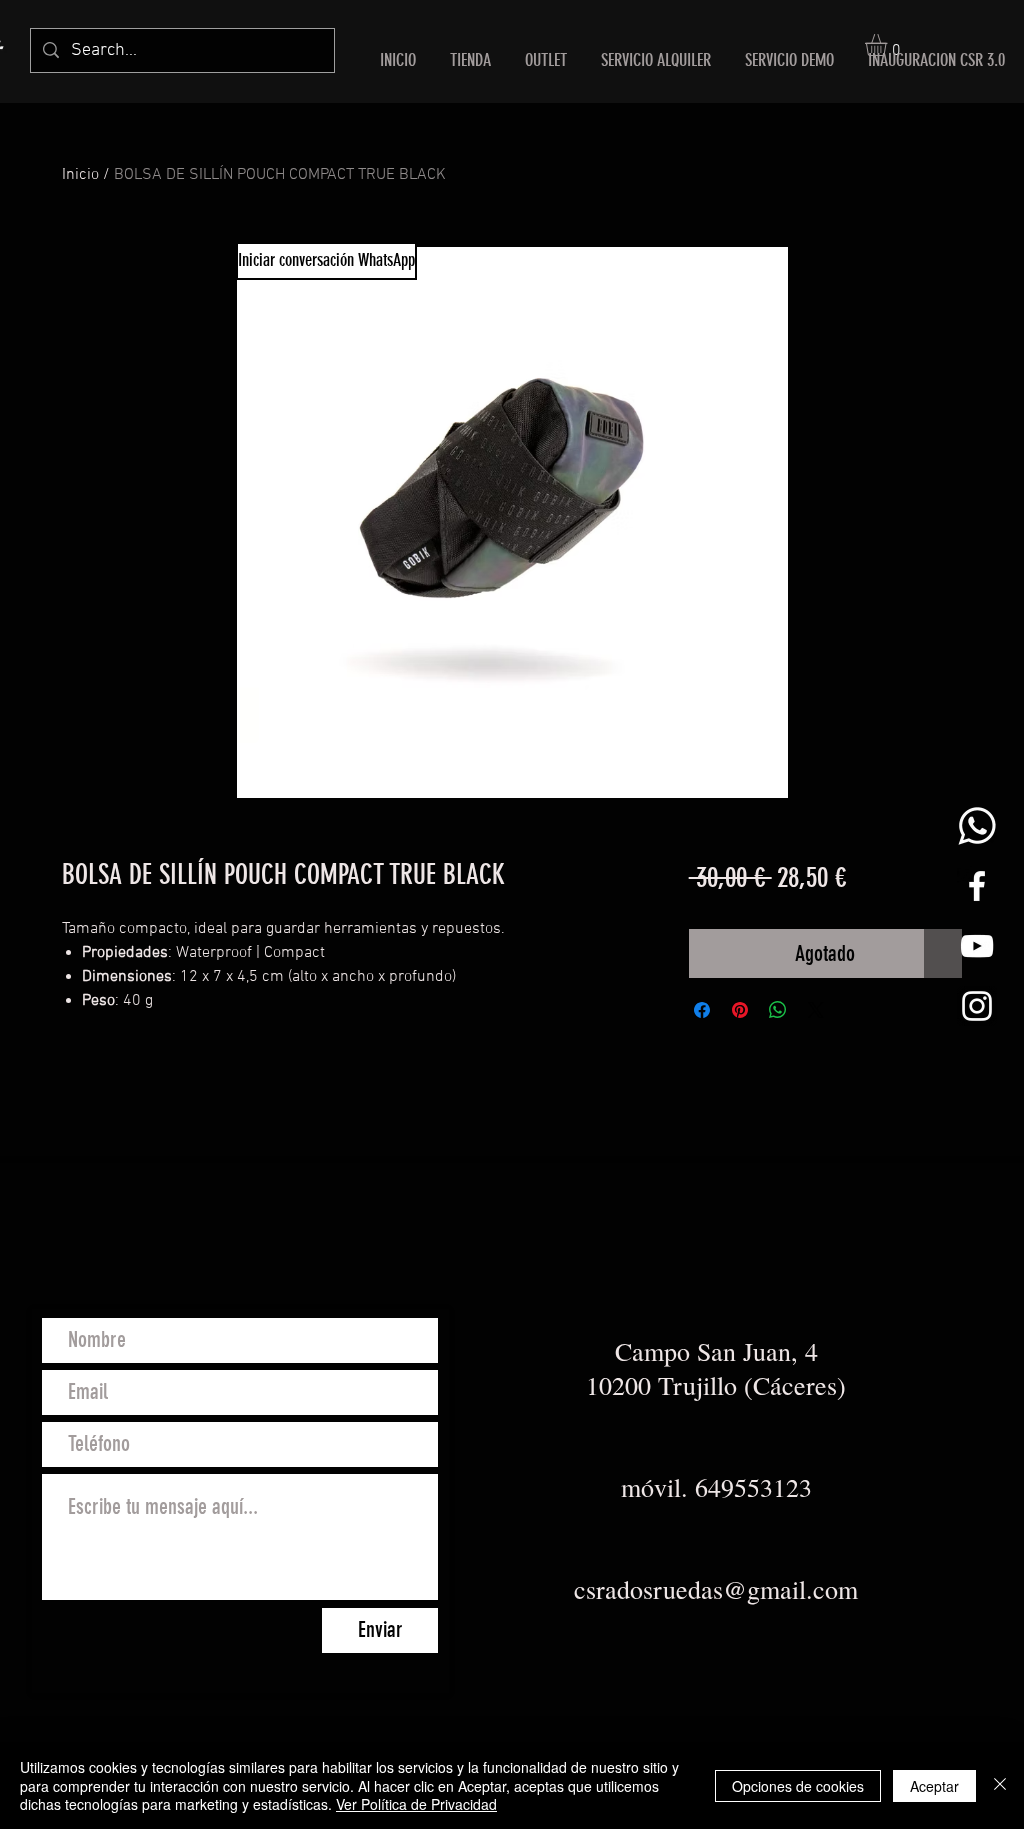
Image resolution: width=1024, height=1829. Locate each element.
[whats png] (977, 826)
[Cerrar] (1000, 1785)
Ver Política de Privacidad (416, 1804)
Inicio (80, 175)
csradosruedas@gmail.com (716, 1589)
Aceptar (934, 1786)
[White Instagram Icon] (977, 1006)
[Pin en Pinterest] (740, 1010)
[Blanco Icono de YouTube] (977, 946)
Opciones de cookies (798, 1786)
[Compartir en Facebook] (702, 1010)
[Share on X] (816, 1010)
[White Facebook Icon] (977, 886)
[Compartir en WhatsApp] (778, 1010)
